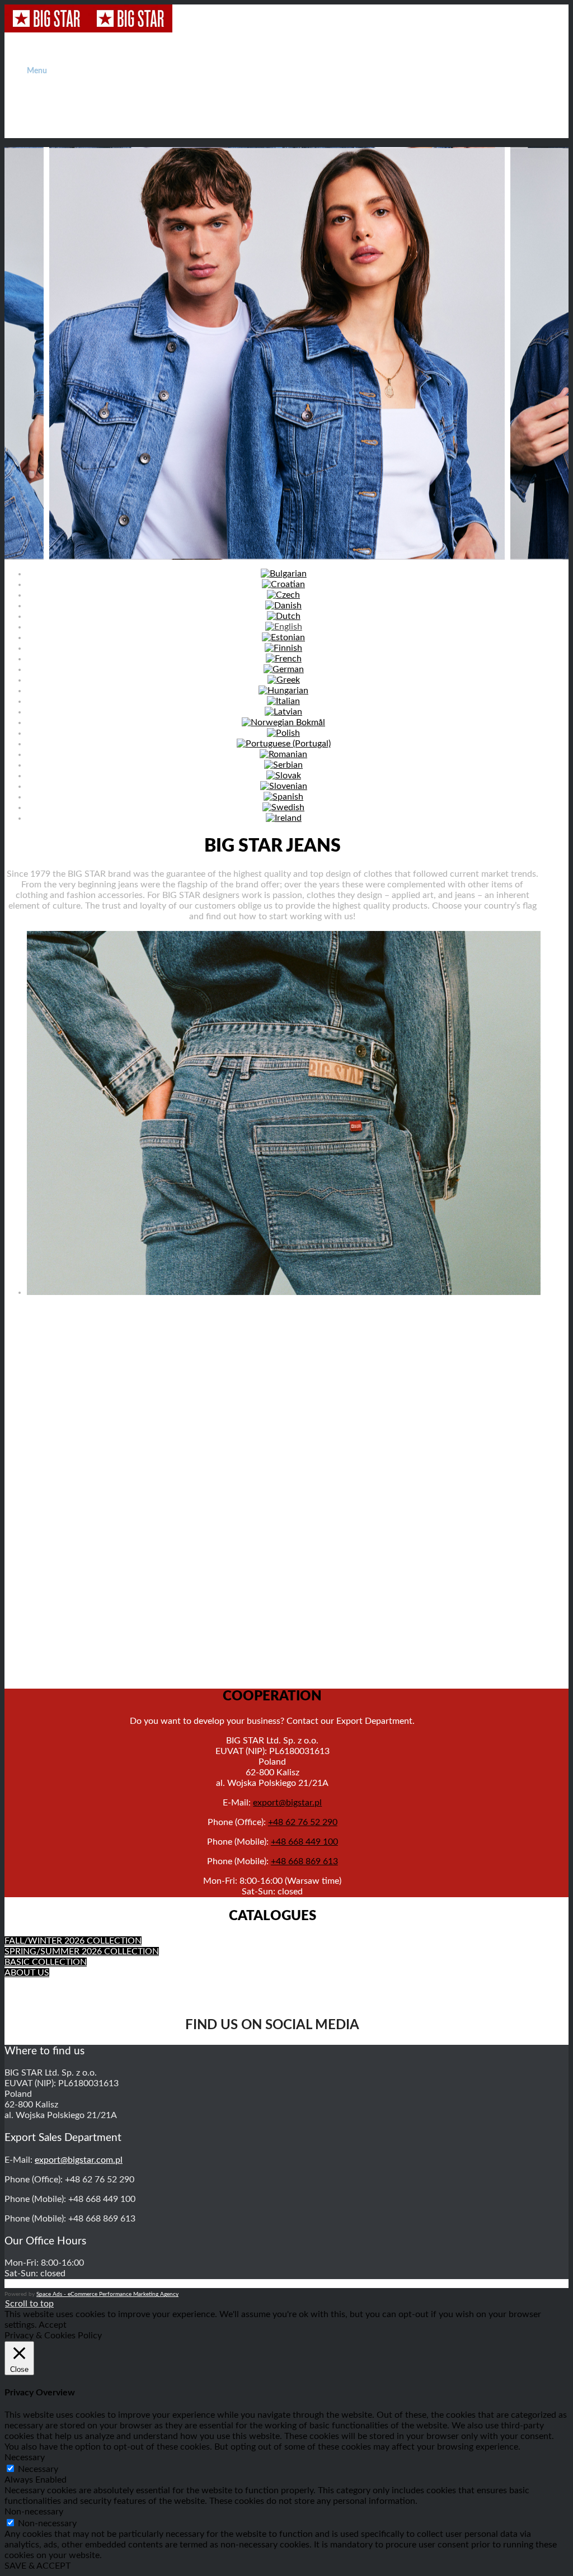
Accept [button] (53, 2325)
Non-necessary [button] (34, 2512)
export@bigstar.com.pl (79, 2160)
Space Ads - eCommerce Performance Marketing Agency (107, 2294)
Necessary (38, 2469)
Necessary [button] (25, 2457)
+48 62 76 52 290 (303, 1822)
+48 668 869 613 (304, 1861)
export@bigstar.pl (287, 1803)
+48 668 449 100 (304, 1842)
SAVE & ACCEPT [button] (37, 2566)
